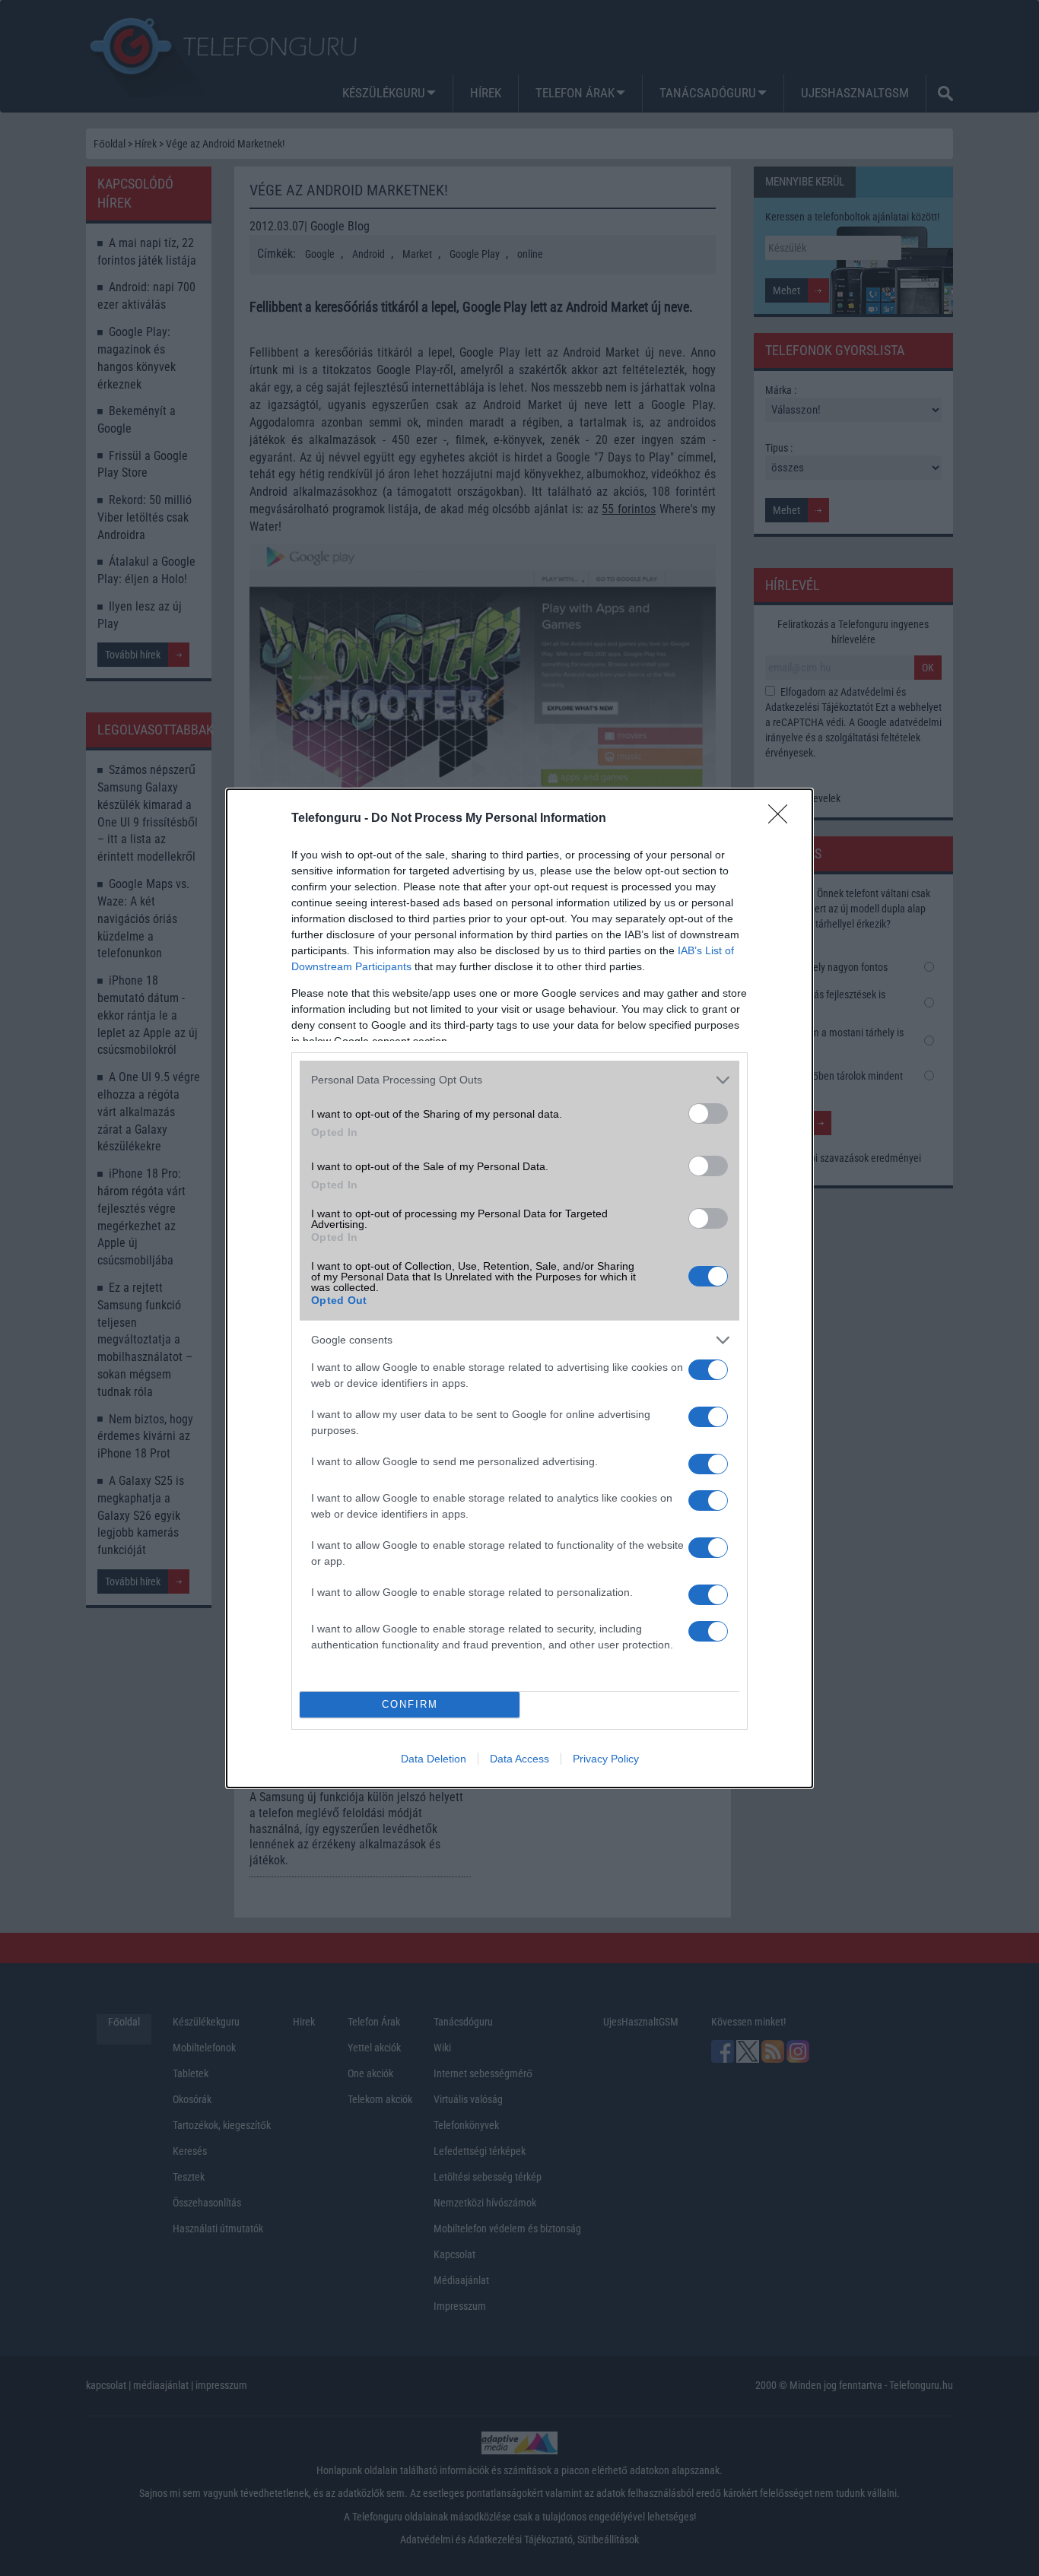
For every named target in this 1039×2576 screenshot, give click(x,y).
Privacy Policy (606, 1759)
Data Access (519, 1759)
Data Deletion (434, 1759)
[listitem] (519, 1080)
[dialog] (519, 1288)
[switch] (708, 1114)
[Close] (783, 819)
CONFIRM (410, 1704)
